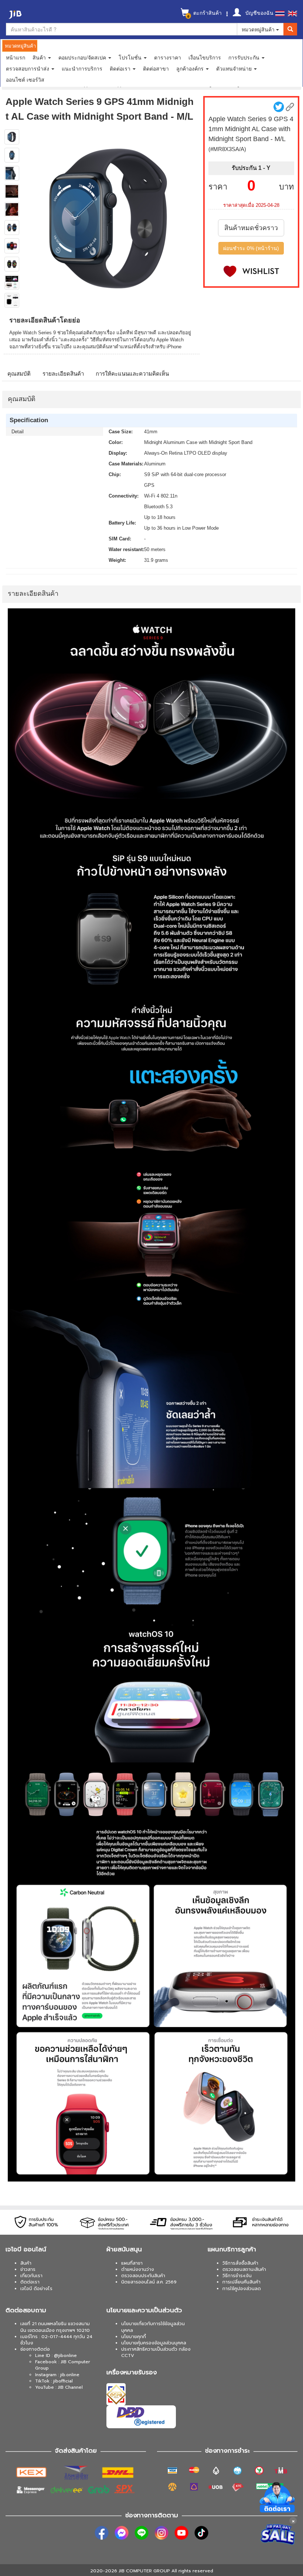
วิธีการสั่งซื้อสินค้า (240, 2263)
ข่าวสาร (28, 2269)
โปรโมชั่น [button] (131, 57)
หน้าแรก (16, 57)
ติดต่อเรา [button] (121, 68)
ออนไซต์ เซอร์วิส (25, 79)
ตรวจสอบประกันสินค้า (143, 2276)
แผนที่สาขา (132, 2263)
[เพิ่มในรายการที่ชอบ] (251, 271)
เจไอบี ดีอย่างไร (36, 2289)
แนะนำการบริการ (82, 68)
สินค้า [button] (40, 57)
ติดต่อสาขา (156, 68)
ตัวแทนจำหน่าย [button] (235, 68)
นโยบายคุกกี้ (134, 2337)
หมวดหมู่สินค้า (259, 29)
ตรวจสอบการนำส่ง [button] (28, 68)
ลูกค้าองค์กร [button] (191, 68)
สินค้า (26, 2263)
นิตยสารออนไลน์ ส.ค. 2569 (149, 2282)
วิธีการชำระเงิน (237, 2276)
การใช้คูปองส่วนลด (242, 2289)
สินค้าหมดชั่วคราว (251, 228)
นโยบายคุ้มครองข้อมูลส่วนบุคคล (154, 2343)
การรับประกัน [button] (245, 57)
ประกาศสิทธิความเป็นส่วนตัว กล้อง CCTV (156, 2352)
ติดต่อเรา (30, 2282)
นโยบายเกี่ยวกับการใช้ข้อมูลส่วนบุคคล (153, 2327)
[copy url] (290, 107)
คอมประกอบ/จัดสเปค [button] (83, 57)
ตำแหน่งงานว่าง (138, 2269)
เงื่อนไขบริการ (205, 57)
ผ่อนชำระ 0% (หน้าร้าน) (251, 248)
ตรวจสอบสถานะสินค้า (244, 2269)
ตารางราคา (168, 57)
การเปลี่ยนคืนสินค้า (241, 2282)
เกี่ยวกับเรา (31, 2276)
